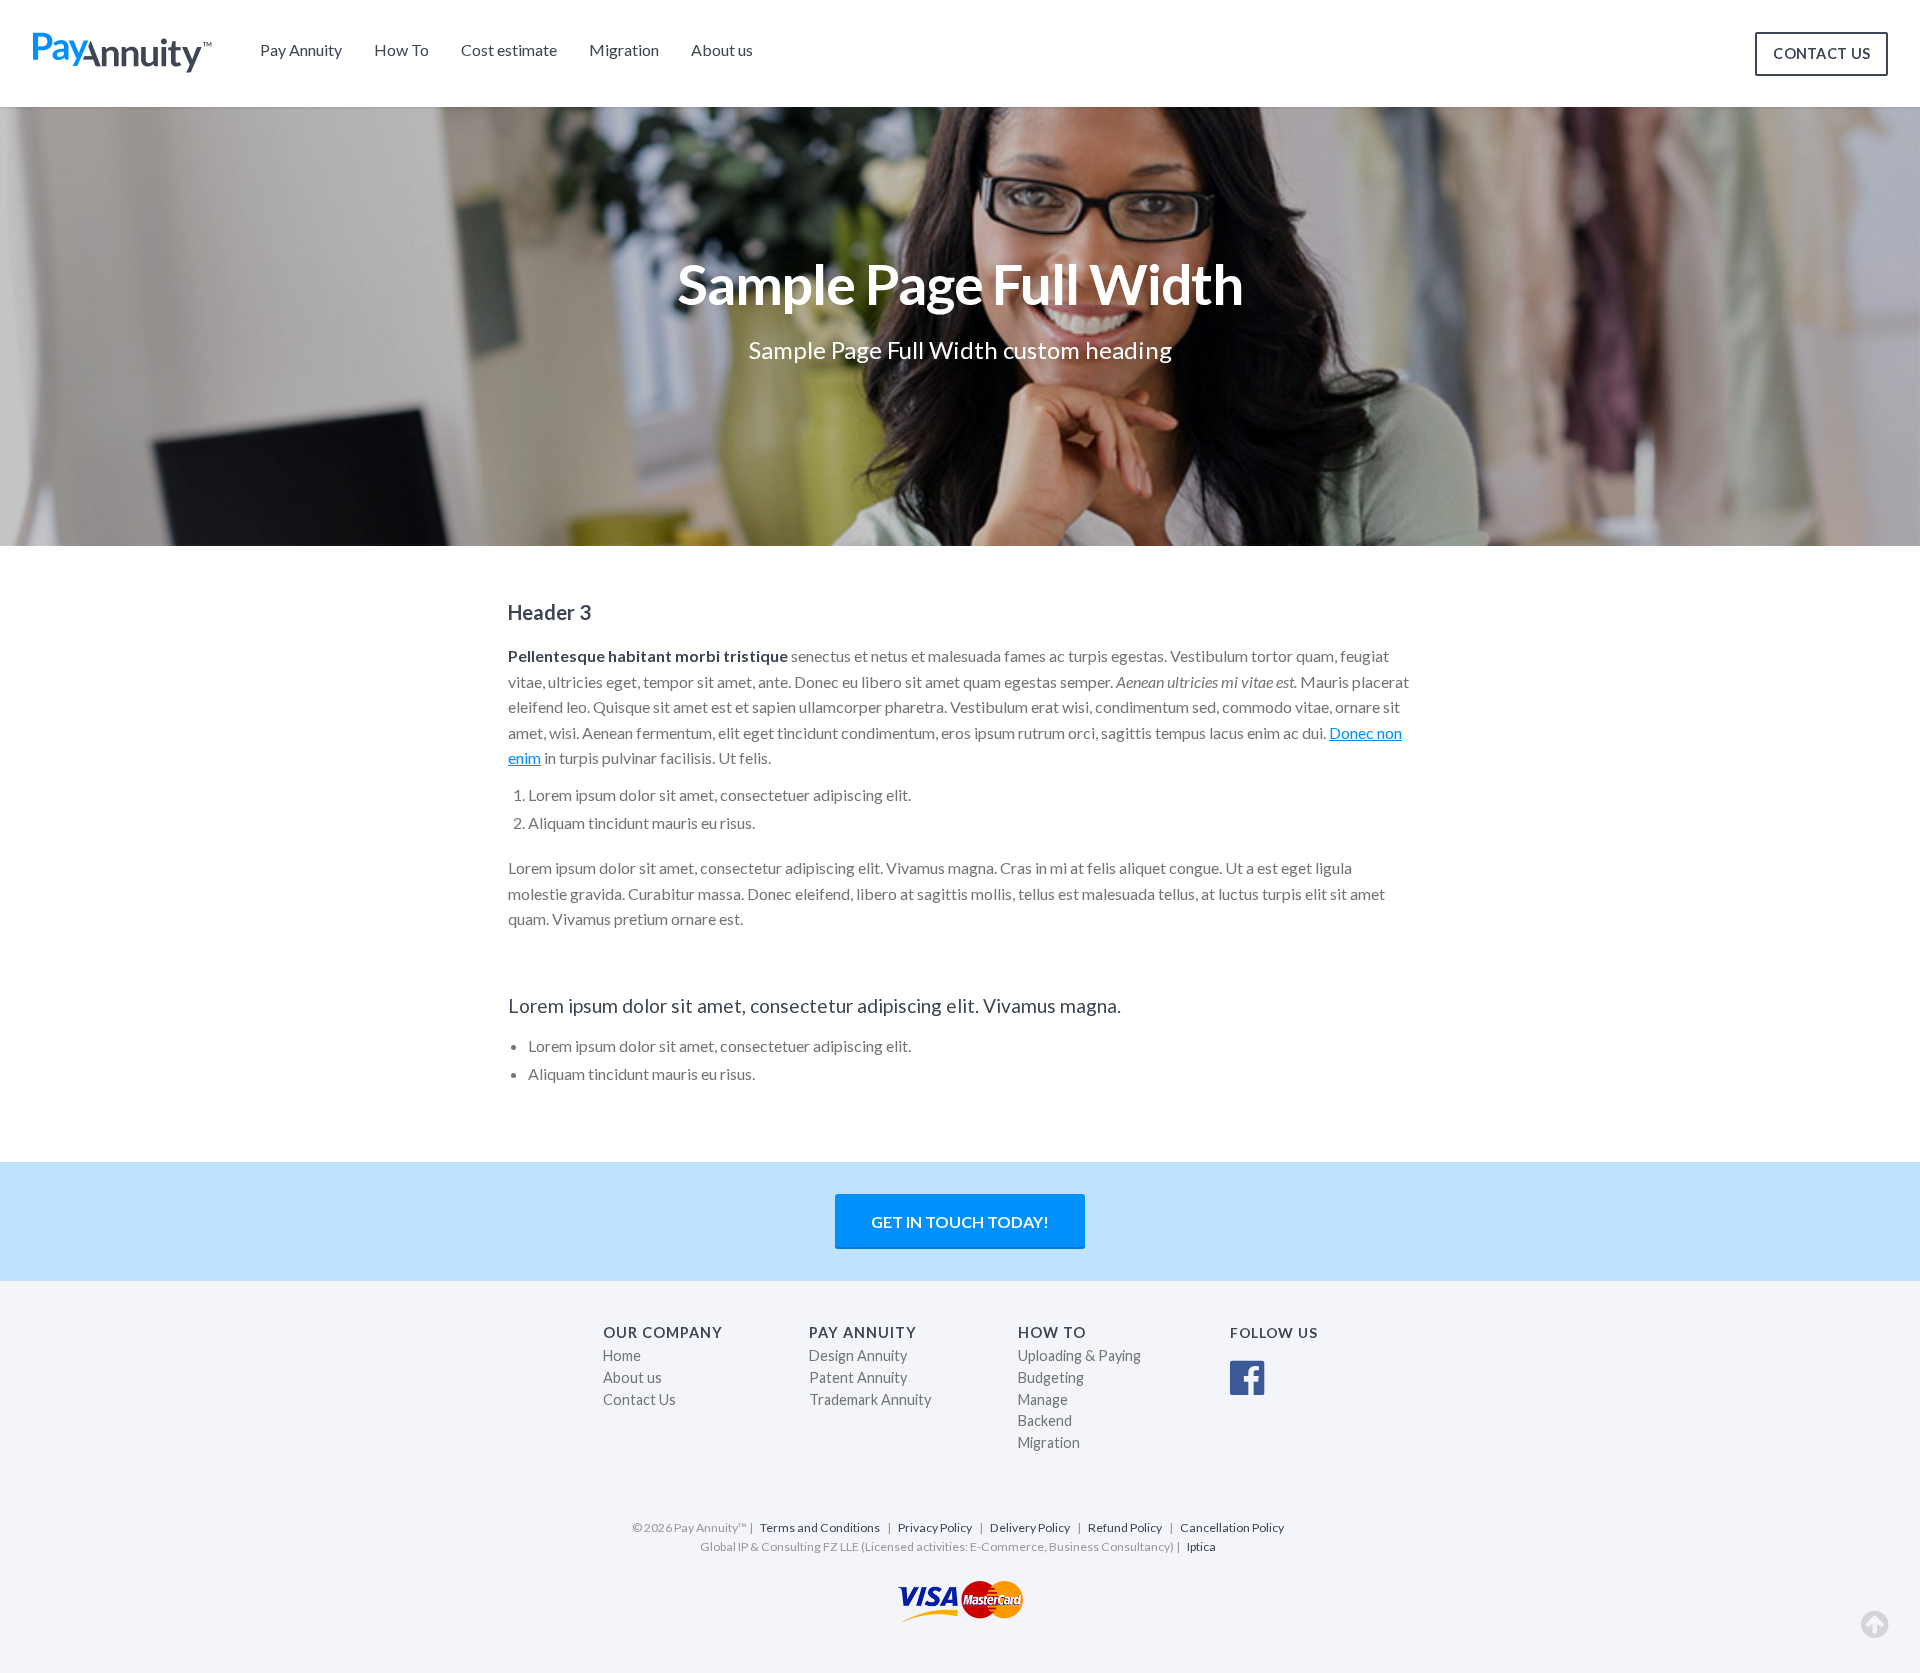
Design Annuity (858, 1355)
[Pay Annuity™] (122, 66)
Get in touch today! (960, 1221)
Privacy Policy (935, 1527)
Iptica (1201, 1546)
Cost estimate (509, 49)
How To (401, 49)
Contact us (1821, 53)
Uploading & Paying (1079, 1355)
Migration (624, 49)
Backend (1045, 1420)
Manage (1043, 1399)
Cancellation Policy (1232, 1527)
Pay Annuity (301, 49)
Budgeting (1051, 1377)
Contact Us (639, 1399)
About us (722, 49)
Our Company (663, 1332)
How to (1052, 1332)
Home (622, 1355)
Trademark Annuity (870, 1399)
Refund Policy (1125, 1527)
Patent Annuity (858, 1377)
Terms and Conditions (820, 1527)
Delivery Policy (1030, 1527)
